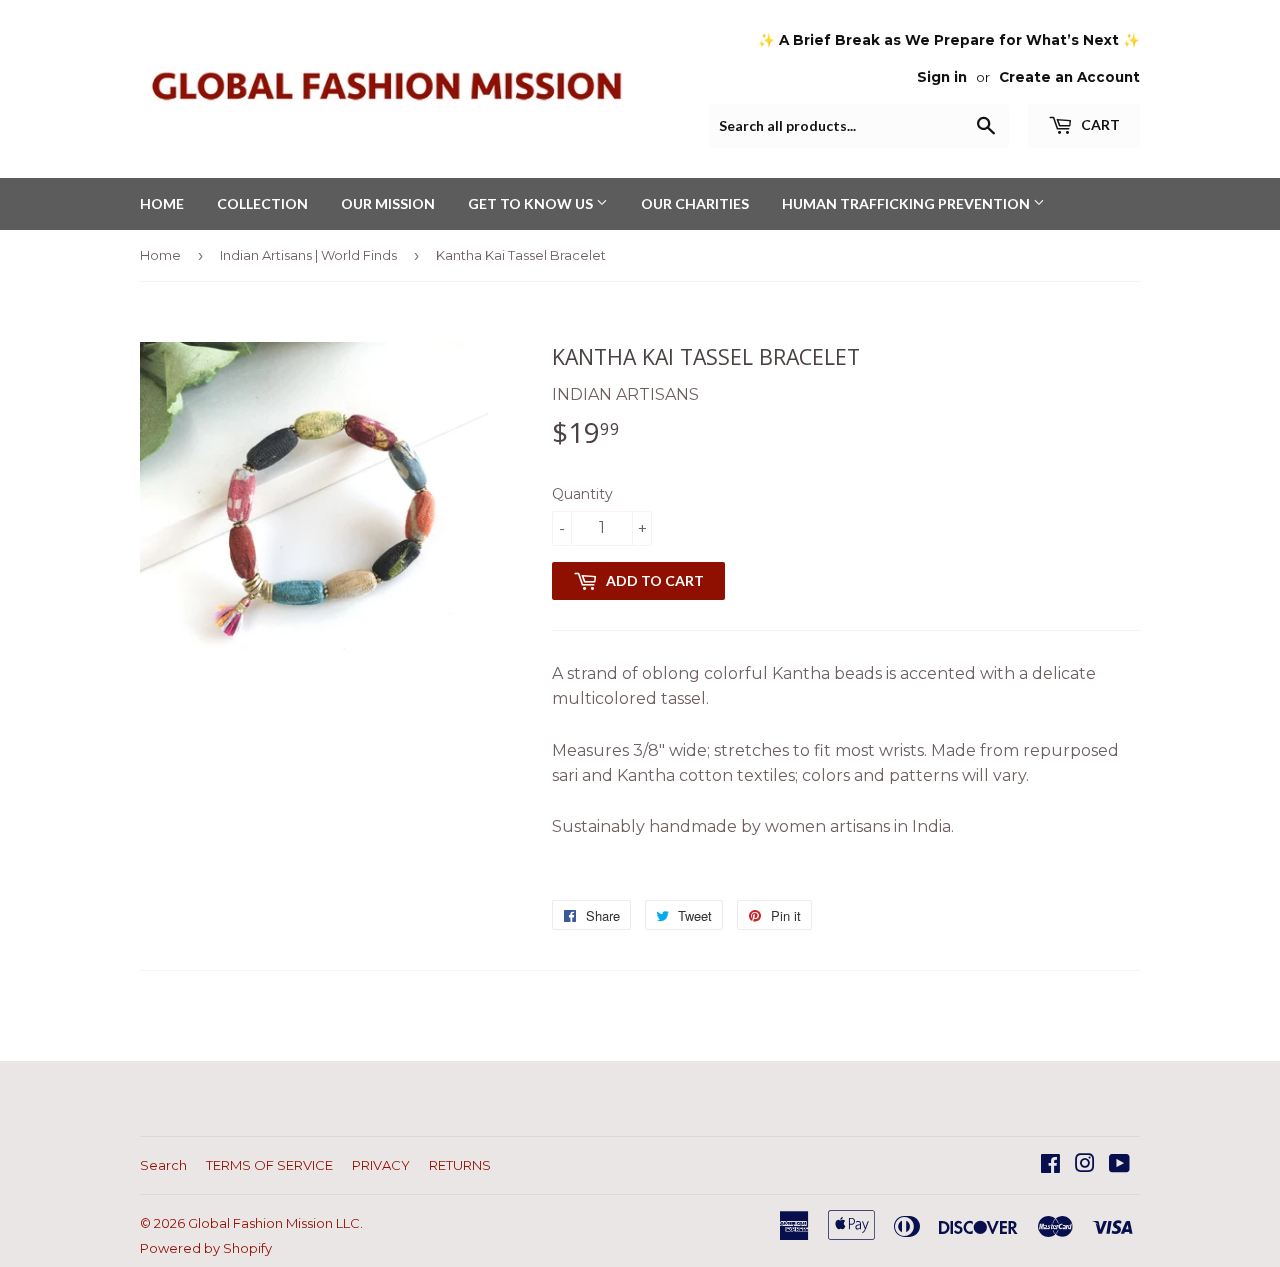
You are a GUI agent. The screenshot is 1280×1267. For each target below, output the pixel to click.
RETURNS (460, 1165)
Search (163, 1165)
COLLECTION (262, 203)
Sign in (942, 77)
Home (160, 255)
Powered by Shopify (206, 1248)
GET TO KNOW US (532, 203)
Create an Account (1069, 77)
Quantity (582, 494)
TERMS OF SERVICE (269, 1165)
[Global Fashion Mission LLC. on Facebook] (1050, 1165)
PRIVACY (381, 1165)
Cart (1099, 124)
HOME (162, 203)
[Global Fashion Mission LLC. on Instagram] (1085, 1165)
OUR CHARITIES (695, 203)
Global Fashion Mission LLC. (275, 1223)
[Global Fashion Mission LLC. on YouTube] (1119, 1165)
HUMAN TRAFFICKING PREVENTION (907, 203)
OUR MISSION (388, 203)
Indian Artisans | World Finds (308, 255)
